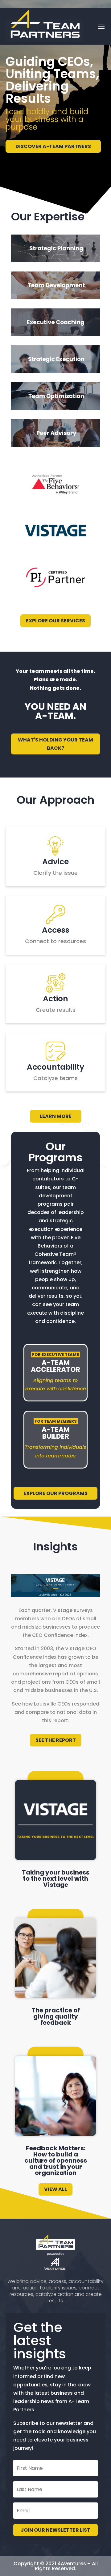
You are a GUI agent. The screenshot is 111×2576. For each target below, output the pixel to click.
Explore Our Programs (55, 1493)
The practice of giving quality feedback (56, 2016)
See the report (56, 1740)
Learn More (56, 1116)
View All (55, 2189)
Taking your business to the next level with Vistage (56, 1879)
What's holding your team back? (55, 744)
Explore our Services (55, 621)
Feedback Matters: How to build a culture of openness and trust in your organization (56, 2160)
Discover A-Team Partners (53, 146)
